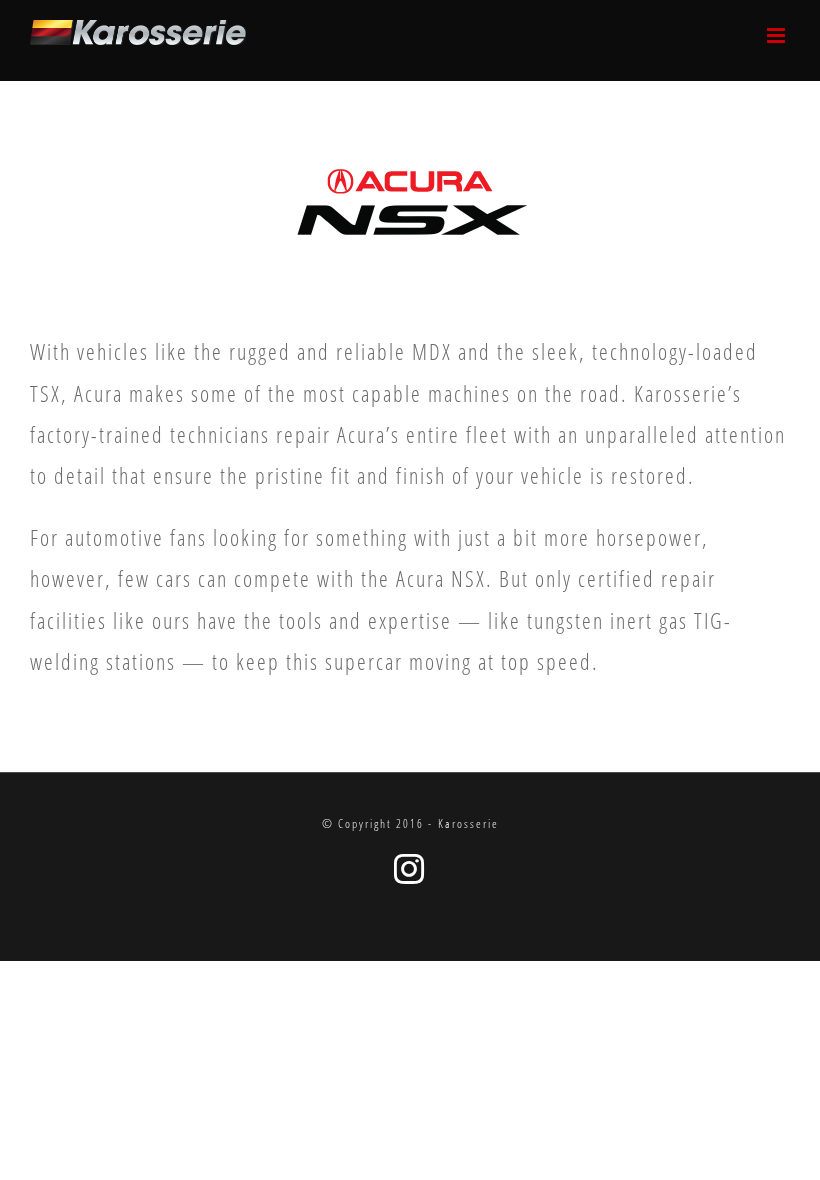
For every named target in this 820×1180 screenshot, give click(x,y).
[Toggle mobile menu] (778, 35)
